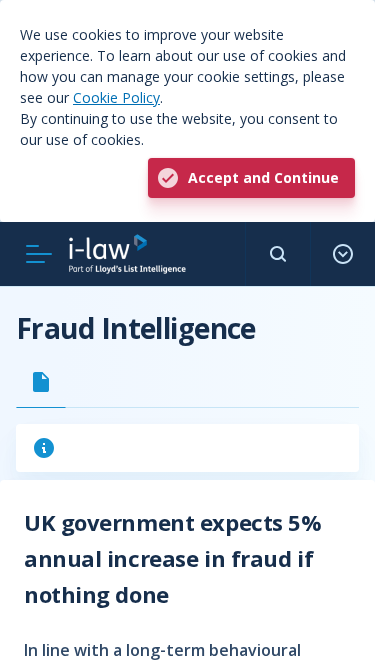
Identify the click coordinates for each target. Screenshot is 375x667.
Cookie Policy (116, 97)
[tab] (41, 382)
